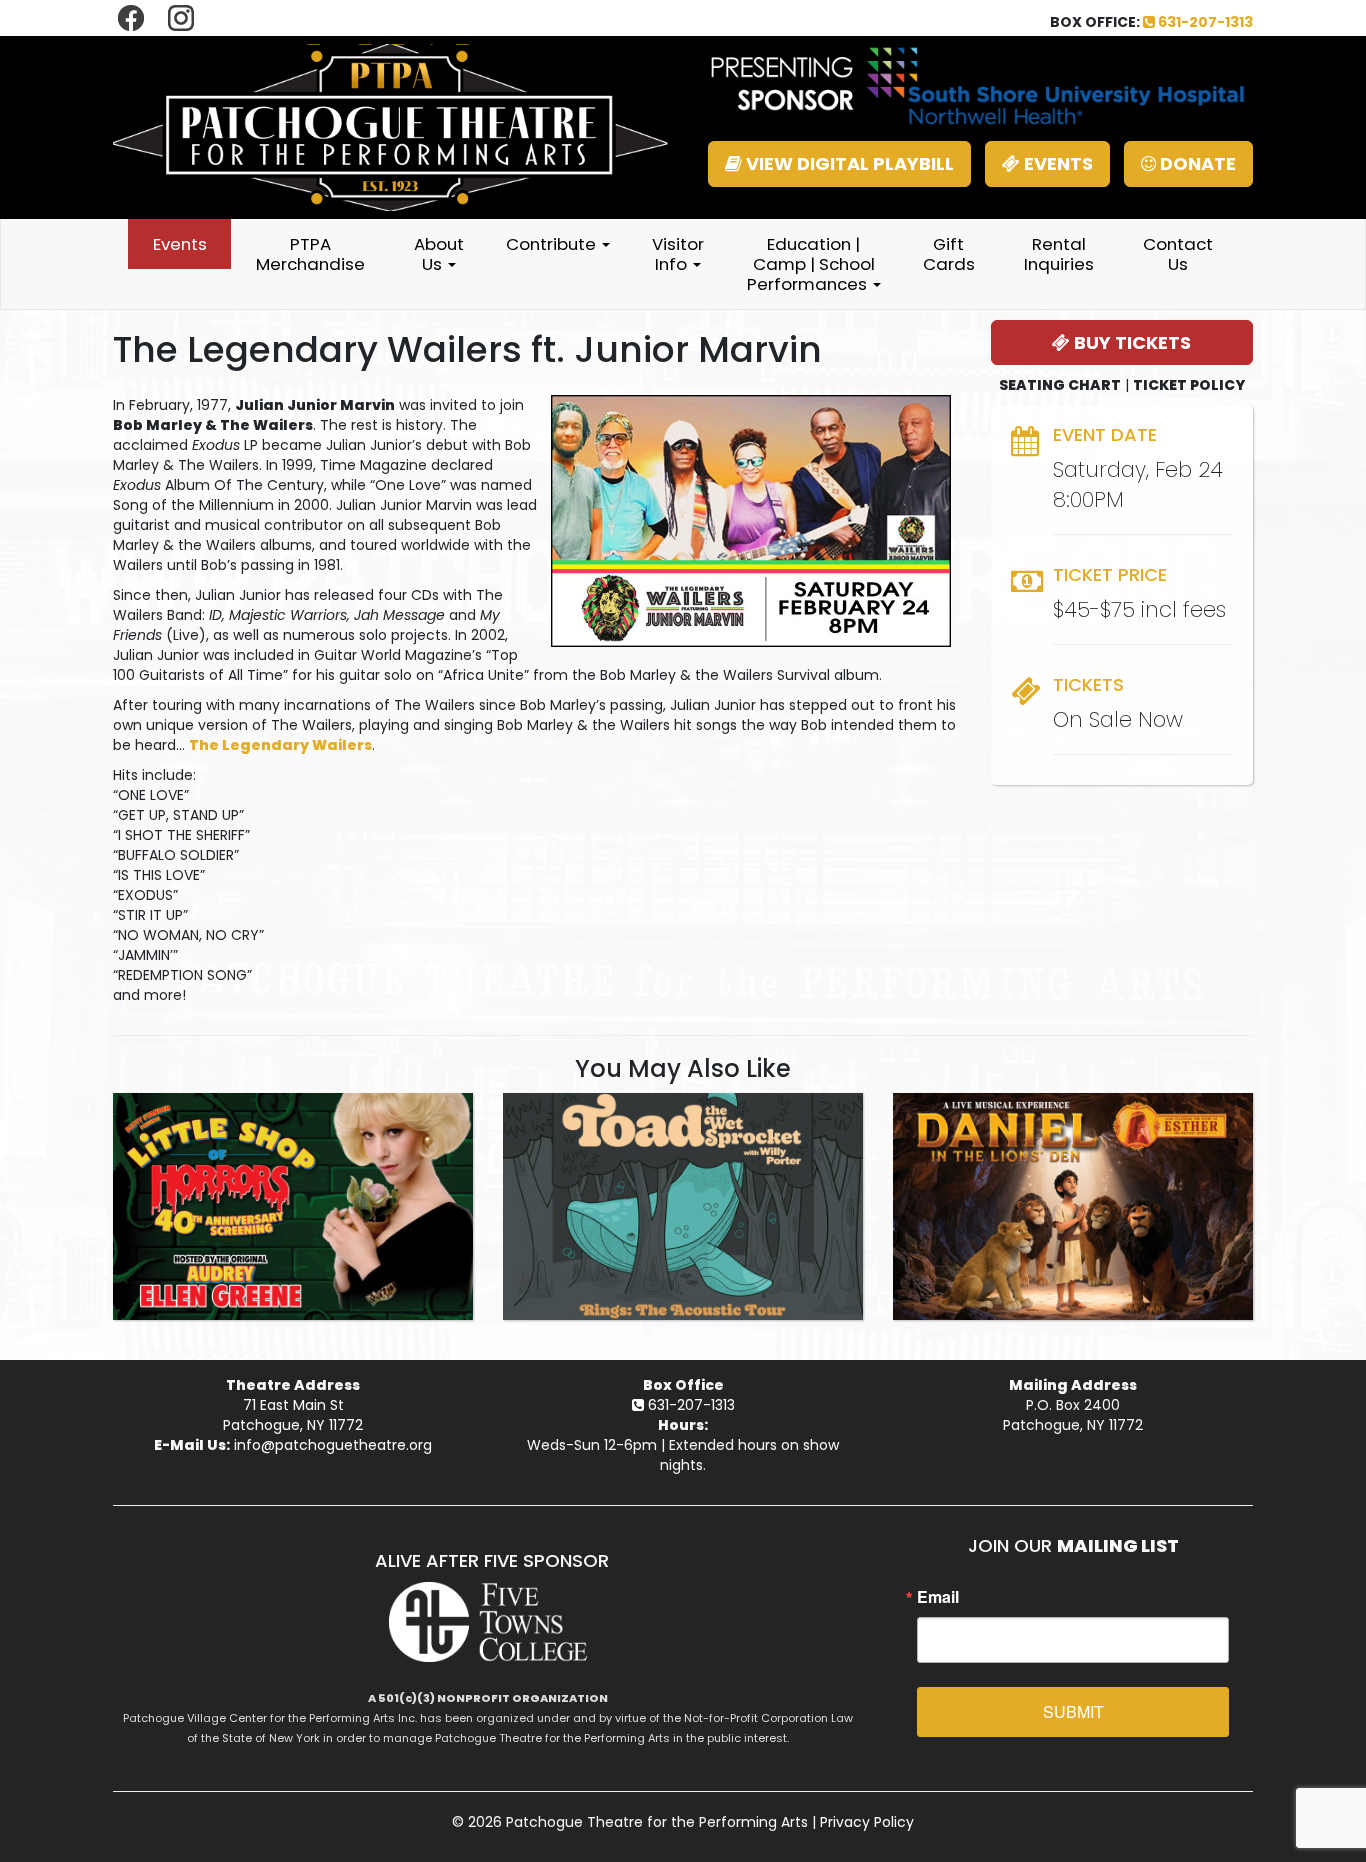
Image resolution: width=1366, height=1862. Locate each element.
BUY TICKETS (1130, 342)
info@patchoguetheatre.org (333, 1445)
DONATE (1196, 163)
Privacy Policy (867, 1822)
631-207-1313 (1204, 22)
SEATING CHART (1060, 385)
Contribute (553, 244)
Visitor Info (678, 254)
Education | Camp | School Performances (811, 264)
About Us (439, 254)
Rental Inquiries (1059, 254)
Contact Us (1178, 254)
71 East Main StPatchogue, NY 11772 (293, 1415)
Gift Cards (949, 254)
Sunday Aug (293, 1110)
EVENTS (1056, 163)
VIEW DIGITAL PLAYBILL (848, 163)
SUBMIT (1073, 1711)
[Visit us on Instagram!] (181, 17)
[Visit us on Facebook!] (133, 17)
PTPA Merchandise (310, 254)
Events (180, 244)
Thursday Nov (1073, 1110)
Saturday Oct (683, 1110)
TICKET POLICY (1189, 385)
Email (938, 1597)
